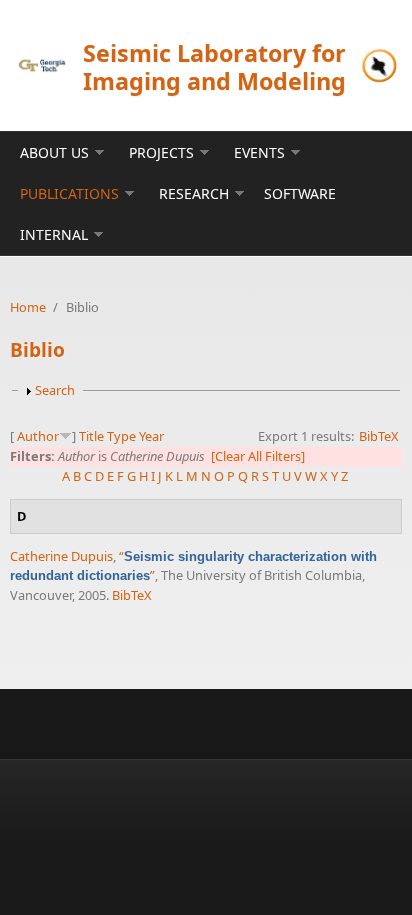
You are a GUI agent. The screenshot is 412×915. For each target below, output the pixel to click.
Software (300, 193)
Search (55, 390)
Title (91, 436)
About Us (54, 152)
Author (38, 436)
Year (151, 436)
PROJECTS (161, 152)
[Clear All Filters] (258, 456)
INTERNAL (54, 234)
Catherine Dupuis (61, 556)
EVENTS (259, 152)
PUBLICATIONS (69, 193)
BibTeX (379, 436)
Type (121, 436)
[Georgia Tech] (42, 65)
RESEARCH (194, 193)
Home (28, 307)
